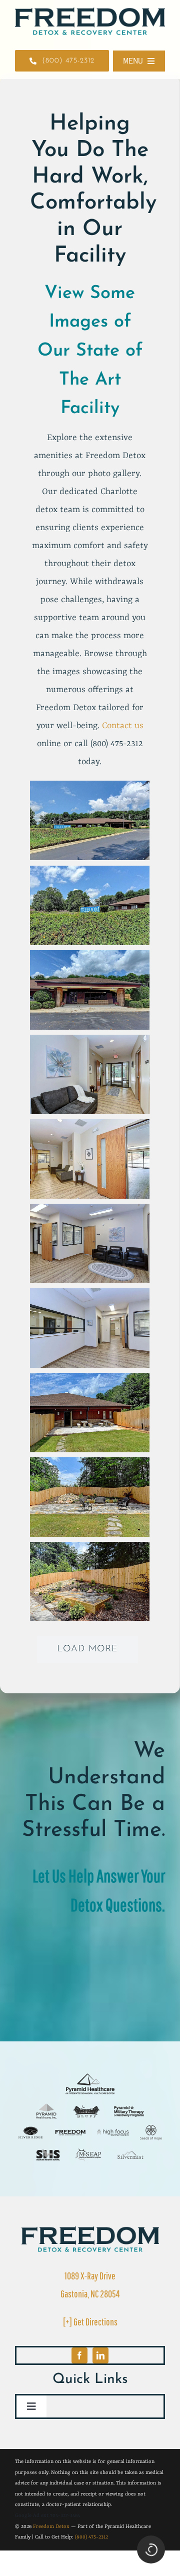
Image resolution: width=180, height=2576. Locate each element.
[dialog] (92, 1290)
